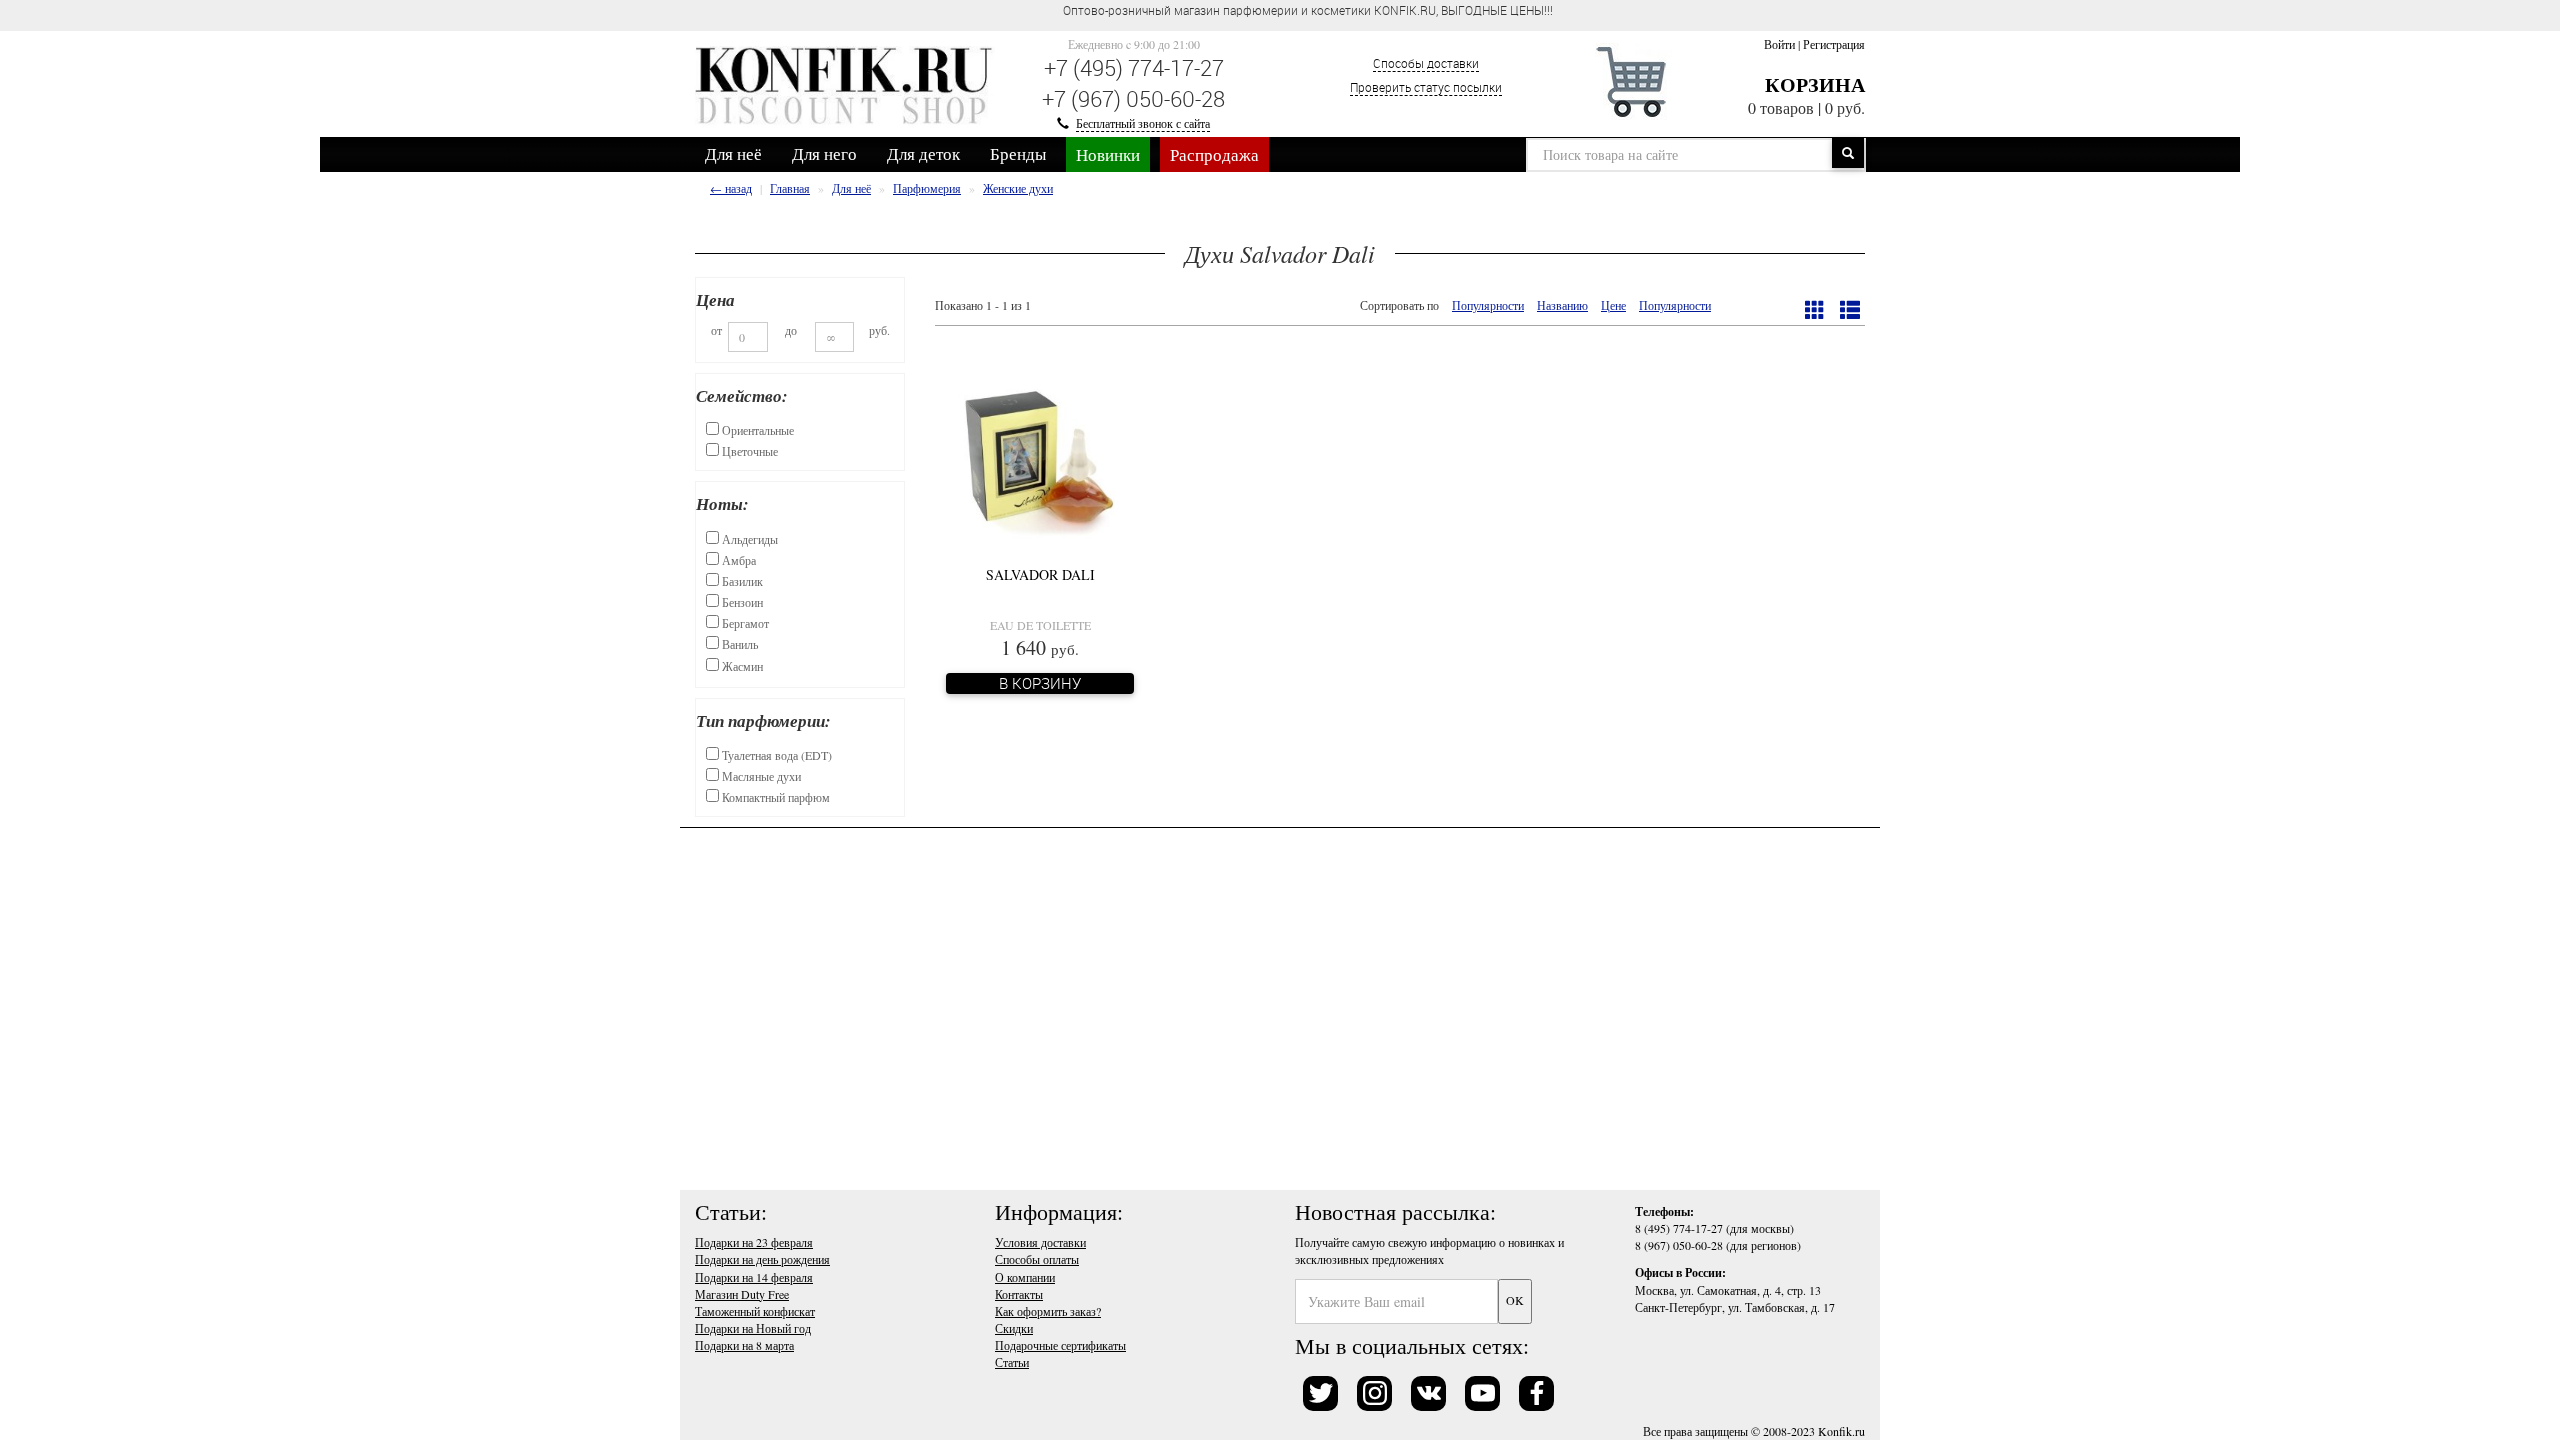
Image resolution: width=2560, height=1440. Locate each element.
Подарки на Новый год (753, 1328)
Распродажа (1214, 154)
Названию (1562, 305)
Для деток (923, 153)
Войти (1779, 44)
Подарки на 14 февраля (754, 1277)
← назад (731, 188)
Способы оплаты (1037, 1259)
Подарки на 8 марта (744, 1345)
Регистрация (1834, 44)
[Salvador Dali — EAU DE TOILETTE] (1040, 457)
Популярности (1488, 305)
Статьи (1012, 1362)
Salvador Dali (1040, 574)
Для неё (733, 153)
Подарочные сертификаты (1060, 1345)
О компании (1025, 1277)
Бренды (1018, 153)
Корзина (1815, 84)
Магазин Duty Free (742, 1294)
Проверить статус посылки (1426, 87)
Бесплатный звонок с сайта (1143, 123)
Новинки (1108, 154)
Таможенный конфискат (755, 1311)
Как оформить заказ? (1048, 1311)
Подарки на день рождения (762, 1259)
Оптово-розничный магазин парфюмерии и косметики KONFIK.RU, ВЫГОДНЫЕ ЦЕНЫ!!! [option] (1308, 10)
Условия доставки (1040, 1242)
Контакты (1019, 1294)
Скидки (1014, 1328)
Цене (1613, 305)
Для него (824, 153)
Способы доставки (1426, 63)
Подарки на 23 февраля (754, 1242)
